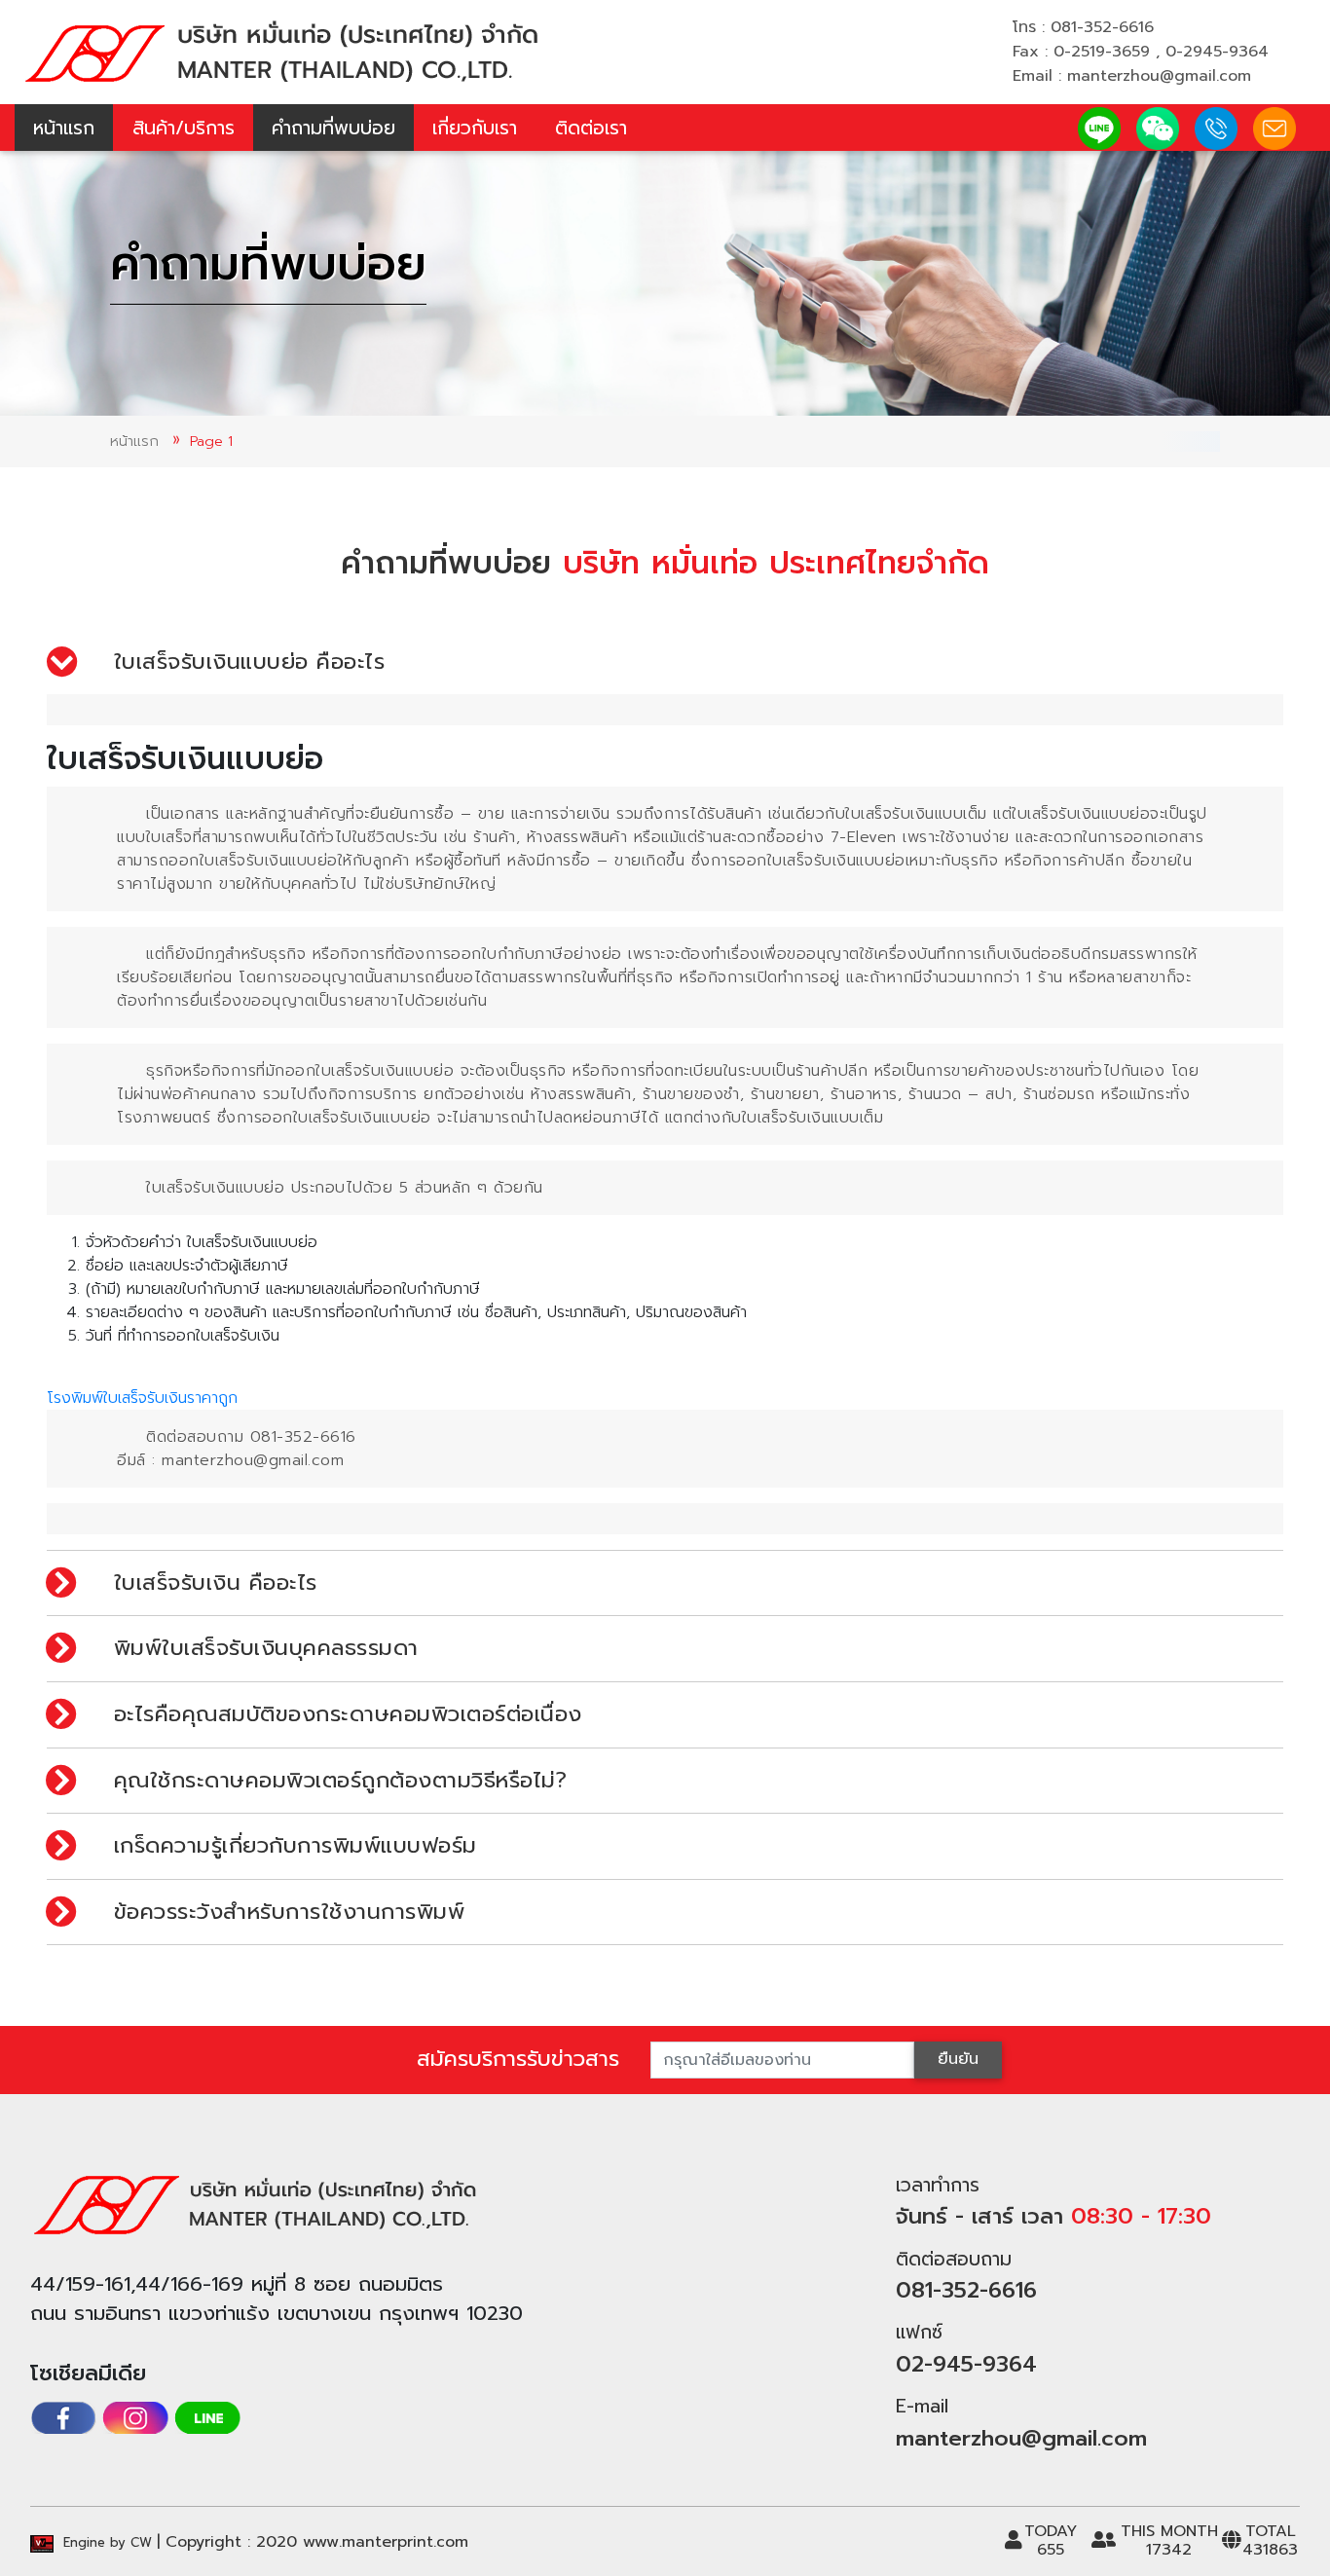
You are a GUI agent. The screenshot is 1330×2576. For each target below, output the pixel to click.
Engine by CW (105, 2542)
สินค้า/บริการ (184, 128)
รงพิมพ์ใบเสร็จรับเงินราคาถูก (142, 1398)
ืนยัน (958, 2059)
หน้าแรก (64, 128)
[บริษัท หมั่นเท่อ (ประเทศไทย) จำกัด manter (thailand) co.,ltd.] (280, 51)
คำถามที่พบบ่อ (333, 128)
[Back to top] (1281, 2527)
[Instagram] (135, 2418)
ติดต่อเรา (591, 128)
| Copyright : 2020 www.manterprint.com (313, 2542)
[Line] (207, 2418)
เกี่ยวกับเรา (475, 128)
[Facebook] (63, 2418)
